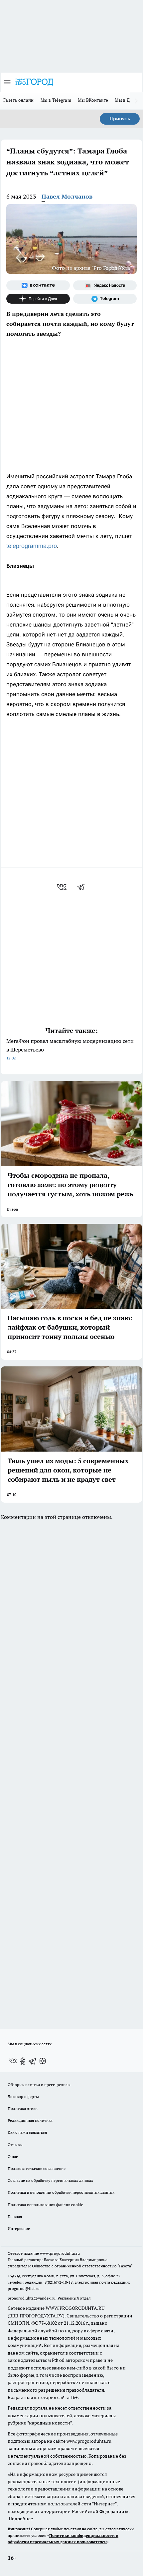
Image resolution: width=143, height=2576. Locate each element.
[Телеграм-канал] (105, 299)
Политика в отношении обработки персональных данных (61, 2192)
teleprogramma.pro (32, 546)
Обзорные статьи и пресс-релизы (39, 2085)
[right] (136, 101)
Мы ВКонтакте (93, 100)
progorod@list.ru (24, 2288)
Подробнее (21, 2519)
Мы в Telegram (56, 100)
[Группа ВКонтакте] (38, 285)
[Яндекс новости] (105, 285)
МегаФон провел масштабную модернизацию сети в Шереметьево (70, 1049)
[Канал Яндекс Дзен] (38, 299)
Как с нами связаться (27, 2132)
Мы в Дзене (127, 100)
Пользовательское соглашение (37, 2168)
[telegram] (83, 887)
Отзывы (15, 2145)
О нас (13, 2157)
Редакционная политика (30, 2120)
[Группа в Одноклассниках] (23, 2061)
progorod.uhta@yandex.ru (32, 2298)
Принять (120, 119)
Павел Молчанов (67, 196)
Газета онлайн (19, 100)
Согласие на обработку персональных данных (50, 2180)
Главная (15, 2217)
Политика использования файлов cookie (45, 2205)
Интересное (19, 2228)
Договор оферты (23, 2097)
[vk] (62, 887)
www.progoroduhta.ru (60, 2253)
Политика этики (23, 2108)
